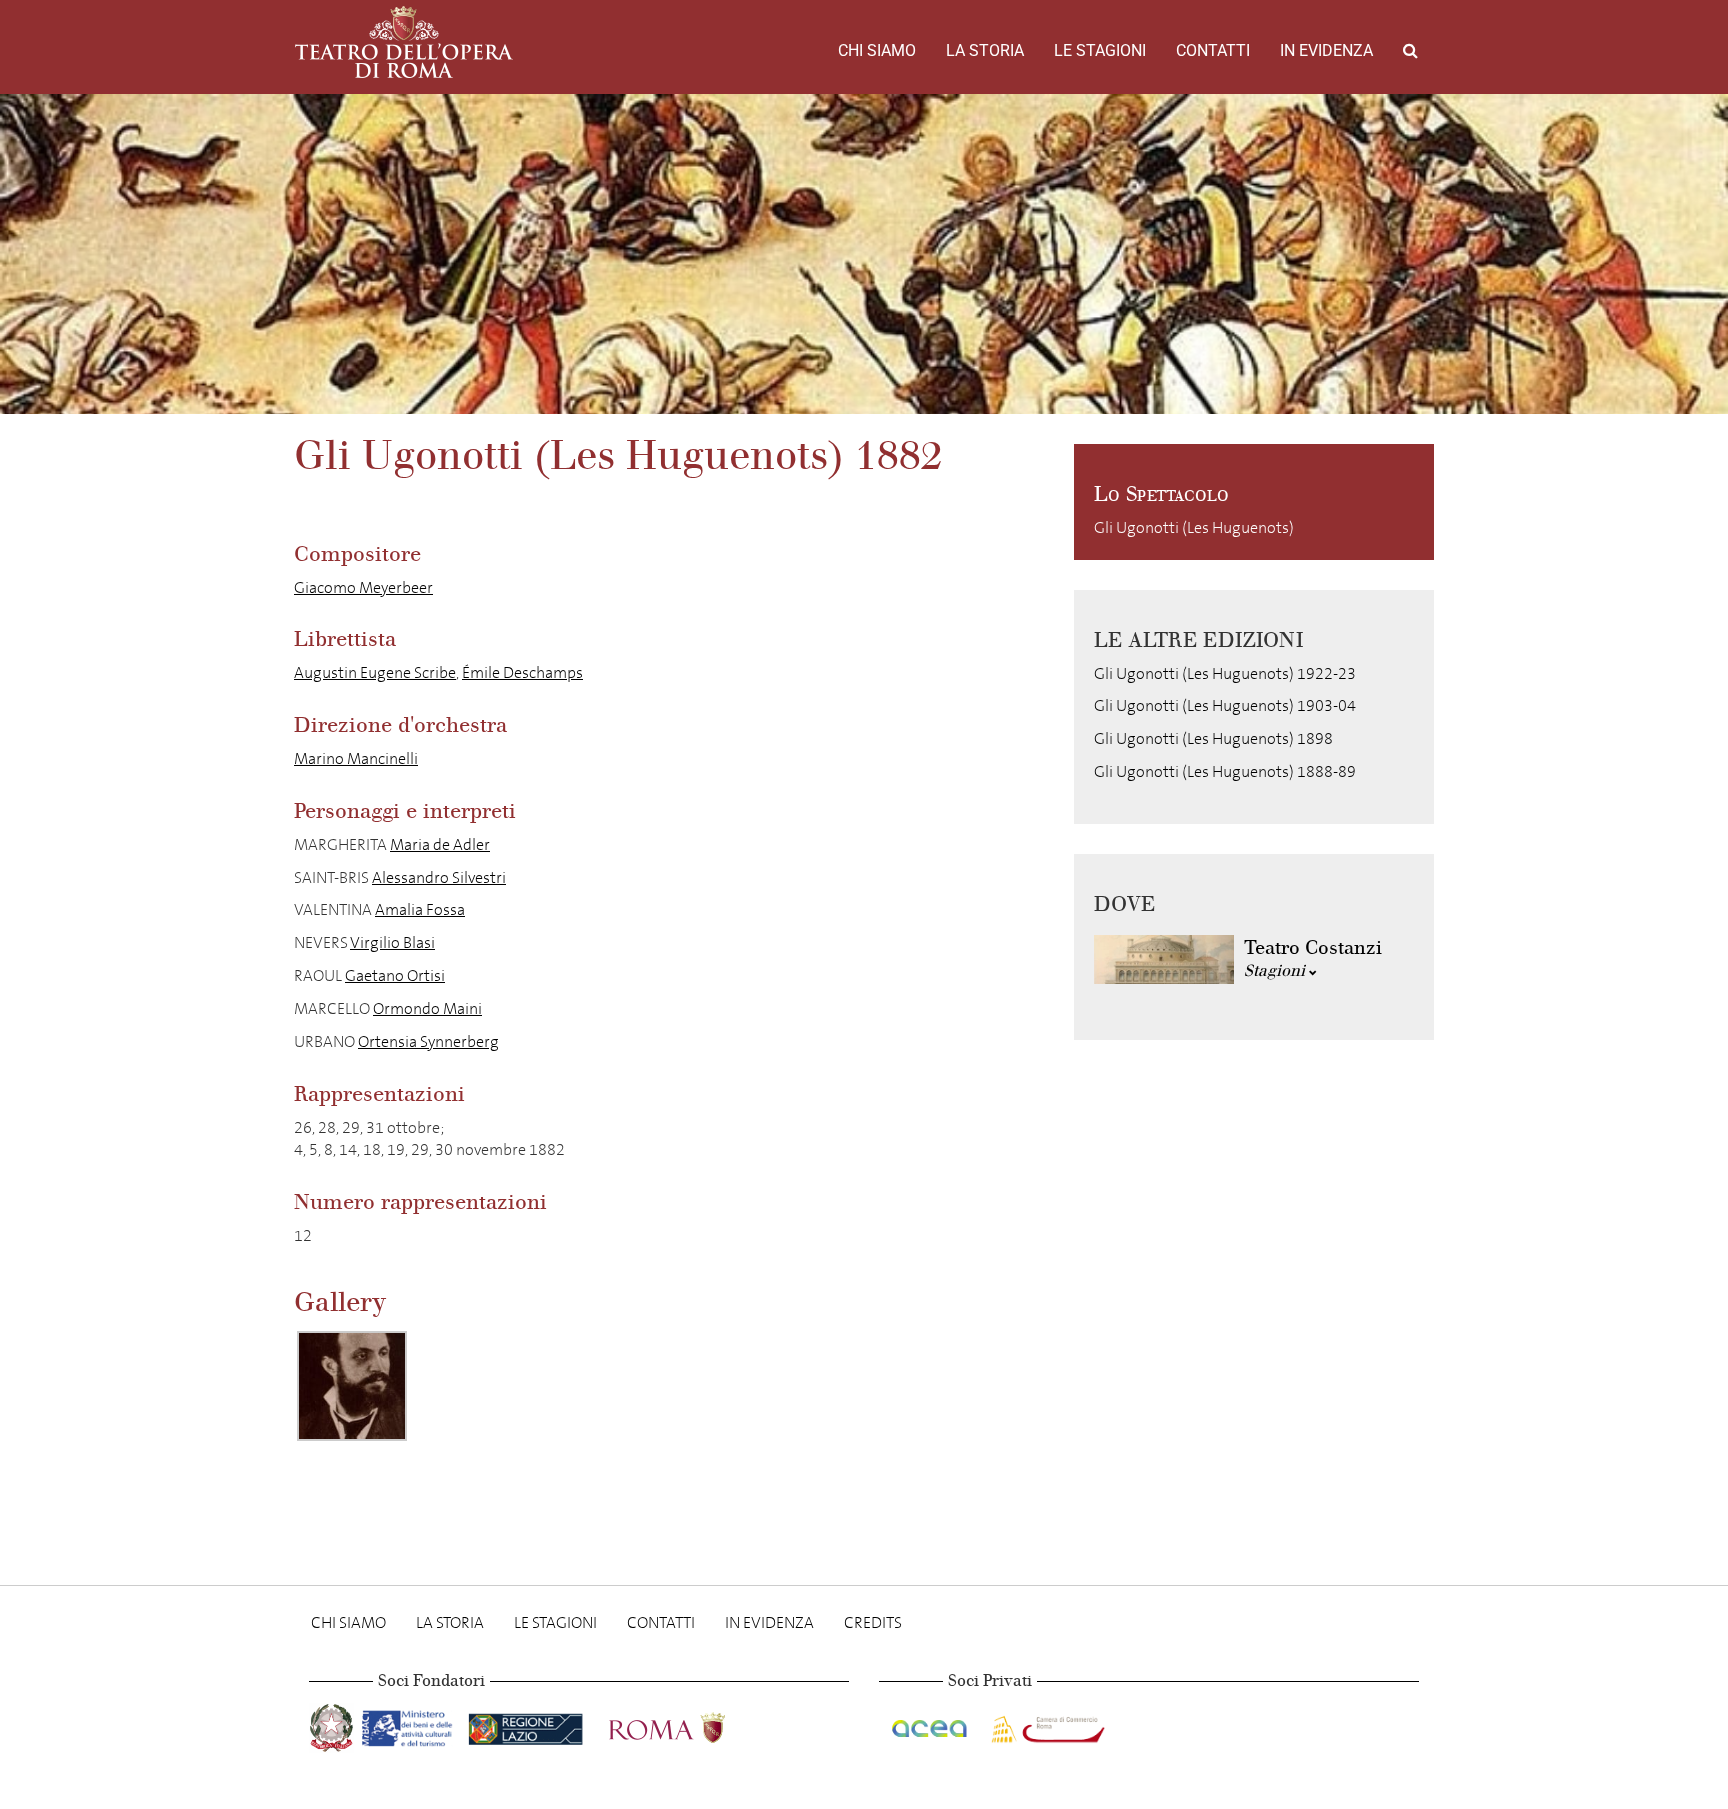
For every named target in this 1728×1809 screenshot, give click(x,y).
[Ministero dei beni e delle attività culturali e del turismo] (411, 1723)
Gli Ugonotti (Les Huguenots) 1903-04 (1225, 705)
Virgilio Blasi (392, 942)
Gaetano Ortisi (395, 975)
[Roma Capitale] (693, 1723)
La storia (985, 50)
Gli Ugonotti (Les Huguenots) (1194, 527)
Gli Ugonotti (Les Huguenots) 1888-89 (1225, 771)
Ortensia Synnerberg (428, 1041)
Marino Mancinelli (356, 758)
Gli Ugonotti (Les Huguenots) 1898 (1213, 738)
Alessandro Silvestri (439, 877)
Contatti (1213, 50)
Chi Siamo (877, 50)
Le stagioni (1100, 50)
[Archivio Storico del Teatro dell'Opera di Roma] (404, 42)
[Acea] (931, 1723)
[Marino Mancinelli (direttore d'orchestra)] (352, 1386)
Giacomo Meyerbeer (363, 587)
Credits (873, 1622)
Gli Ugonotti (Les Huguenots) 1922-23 (1225, 673)
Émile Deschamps (522, 672)
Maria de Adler (440, 844)
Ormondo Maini (427, 1008)
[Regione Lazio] (527, 1723)
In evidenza (1326, 50)
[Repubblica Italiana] (333, 1723)
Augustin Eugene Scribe (375, 672)
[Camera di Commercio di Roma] (1046, 1723)
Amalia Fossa (420, 909)
